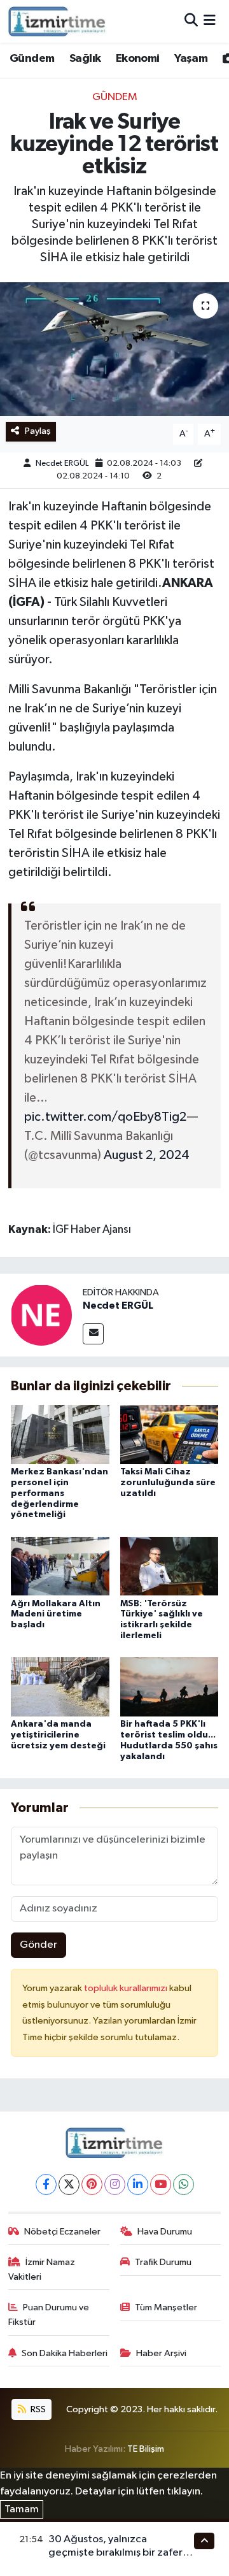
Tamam (22, 2509)
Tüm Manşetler (166, 2307)
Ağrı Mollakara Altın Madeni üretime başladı (56, 1615)
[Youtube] (161, 2184)
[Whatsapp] (184, 2184)
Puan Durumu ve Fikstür (49, 2314)
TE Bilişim (146, 2449)
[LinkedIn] (138, 2184)
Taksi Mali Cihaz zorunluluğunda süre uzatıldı (168, 1483)
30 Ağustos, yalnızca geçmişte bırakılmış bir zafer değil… (115, 2553)
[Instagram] (115, 2184)
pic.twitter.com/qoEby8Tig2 (105, 1117)
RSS (37, 2409)
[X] (69, 2184)
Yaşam (191, 59)
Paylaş (38, 431)
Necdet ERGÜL (62, 464)
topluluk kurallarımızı (127, 1988)
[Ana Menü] (210, 21)
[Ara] (191, 21)
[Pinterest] (92, 2184)
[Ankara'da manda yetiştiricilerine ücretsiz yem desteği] (60, 1687)
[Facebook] (46, 2184)
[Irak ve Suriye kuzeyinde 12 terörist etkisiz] (114, 349)
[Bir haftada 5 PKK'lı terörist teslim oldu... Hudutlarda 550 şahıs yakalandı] (170, 1687)
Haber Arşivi (161, 2353)
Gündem (32, 59)
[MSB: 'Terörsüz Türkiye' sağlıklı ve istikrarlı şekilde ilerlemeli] (170, 1566)
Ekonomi (138, 59)
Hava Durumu (165, 2232)
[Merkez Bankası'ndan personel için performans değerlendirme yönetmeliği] (60, 1435)
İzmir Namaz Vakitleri (42, 2269)
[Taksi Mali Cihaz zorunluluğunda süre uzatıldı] (170, 1435)
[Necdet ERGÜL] (41, 1315)
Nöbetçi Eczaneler (62, 2232)
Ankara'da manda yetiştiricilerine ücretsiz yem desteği (58, 1735)
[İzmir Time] (58, 21)
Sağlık (85, 59)
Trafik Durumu (163, 2262)
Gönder (38, 1945)
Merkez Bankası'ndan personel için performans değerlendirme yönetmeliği (59, 1493)
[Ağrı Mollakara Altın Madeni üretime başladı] (60, 1566)
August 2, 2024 (147, 1155)
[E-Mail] (93, 1334)
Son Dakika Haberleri (65, 2353)
